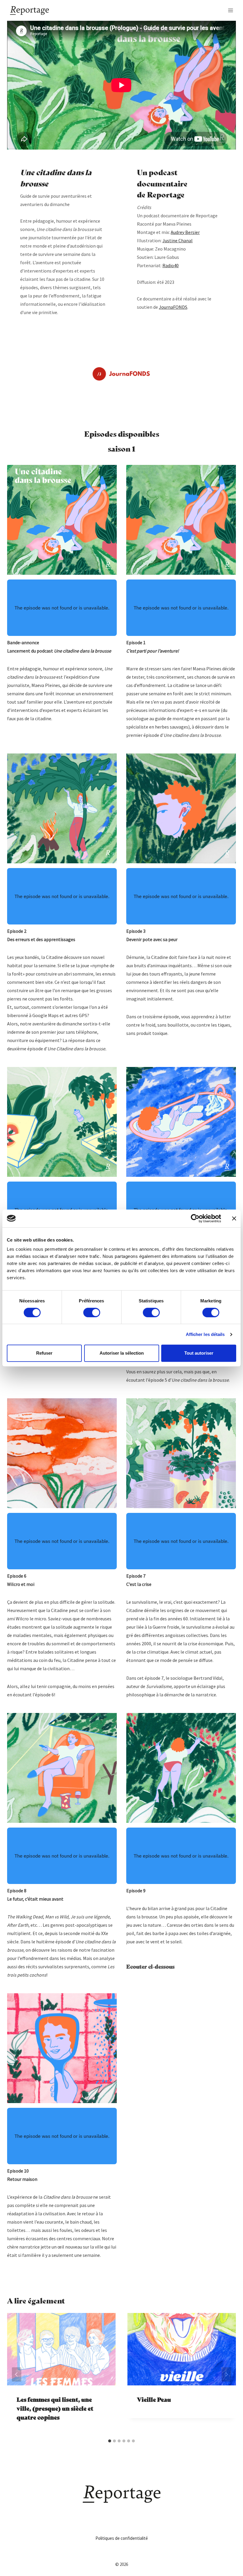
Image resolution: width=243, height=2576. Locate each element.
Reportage (166, 194)
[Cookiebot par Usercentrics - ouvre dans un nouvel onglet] (195, 1218)
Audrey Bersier (185, 232)
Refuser (44, 1353)
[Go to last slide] (17, 2374)
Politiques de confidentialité (122, 2538)
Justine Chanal (178, 240)
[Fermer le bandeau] (234, 1218)
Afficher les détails (205, 1334)
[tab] (110, 2441)
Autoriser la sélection (122, 1353)
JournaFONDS (173, 307)
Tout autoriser (199, 1353)
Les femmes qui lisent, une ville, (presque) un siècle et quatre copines (55, 2408)
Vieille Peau (154, 2399)
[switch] (92, 1312)
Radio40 (171, 265)
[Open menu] (230, 10)
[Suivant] (226, 2374)
